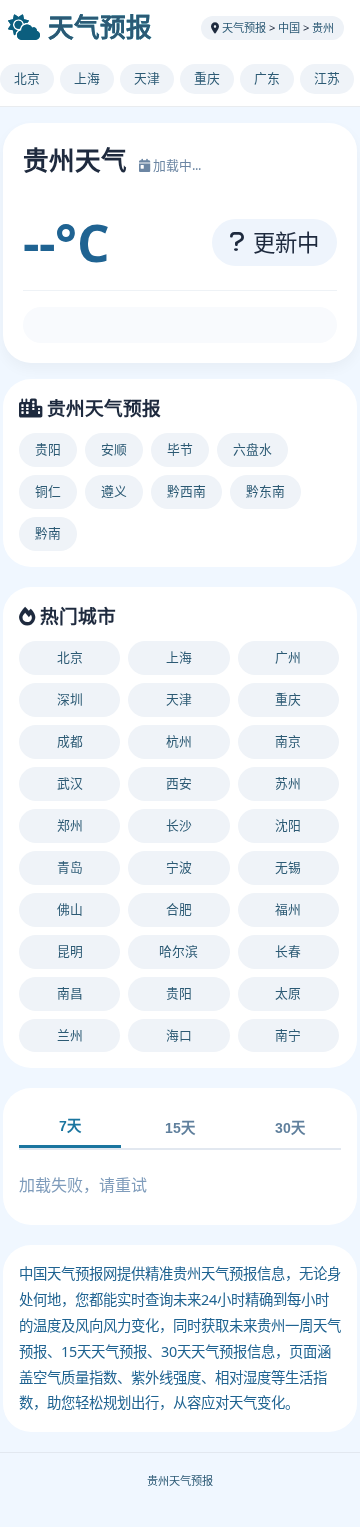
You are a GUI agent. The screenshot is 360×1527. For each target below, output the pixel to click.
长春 (288, 951)
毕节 (180, 449)
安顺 (114, 449)
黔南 (48, 533)
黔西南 (186, 491)
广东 (267, 78)
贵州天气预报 (180, 1480)
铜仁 (48, 491)
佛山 (70, 909)
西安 (179, 783)
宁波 (179, 867)
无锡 (288, 867)
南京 (288, 741)
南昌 (70, 993)
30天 (290, 1128)
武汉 (70, 783)
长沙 (179, 825)
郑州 (70, 825)
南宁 (288, 1035)
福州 (288, 909)
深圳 (70, 699)
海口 (179, 1035)
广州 (288, 657)
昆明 (70, 951)
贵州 (323, 27)
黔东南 (265, 491)
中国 (289, 27)
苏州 (288, 783)
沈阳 (288, 825)
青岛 (70, 867)
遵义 (114, 491)
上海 (87, 78)
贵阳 (48, 449)
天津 (147, 78)
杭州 (179, 741)
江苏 (327, 78)
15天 (180, 1128)
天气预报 (100, 27)
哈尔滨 (178, 951)
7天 (70, 1126)
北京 (27, 78)
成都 (70, 741)
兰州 (70, 1035)
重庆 (207, 78)
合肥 (179, 909)
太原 (288, 993)
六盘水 (252, 449)
